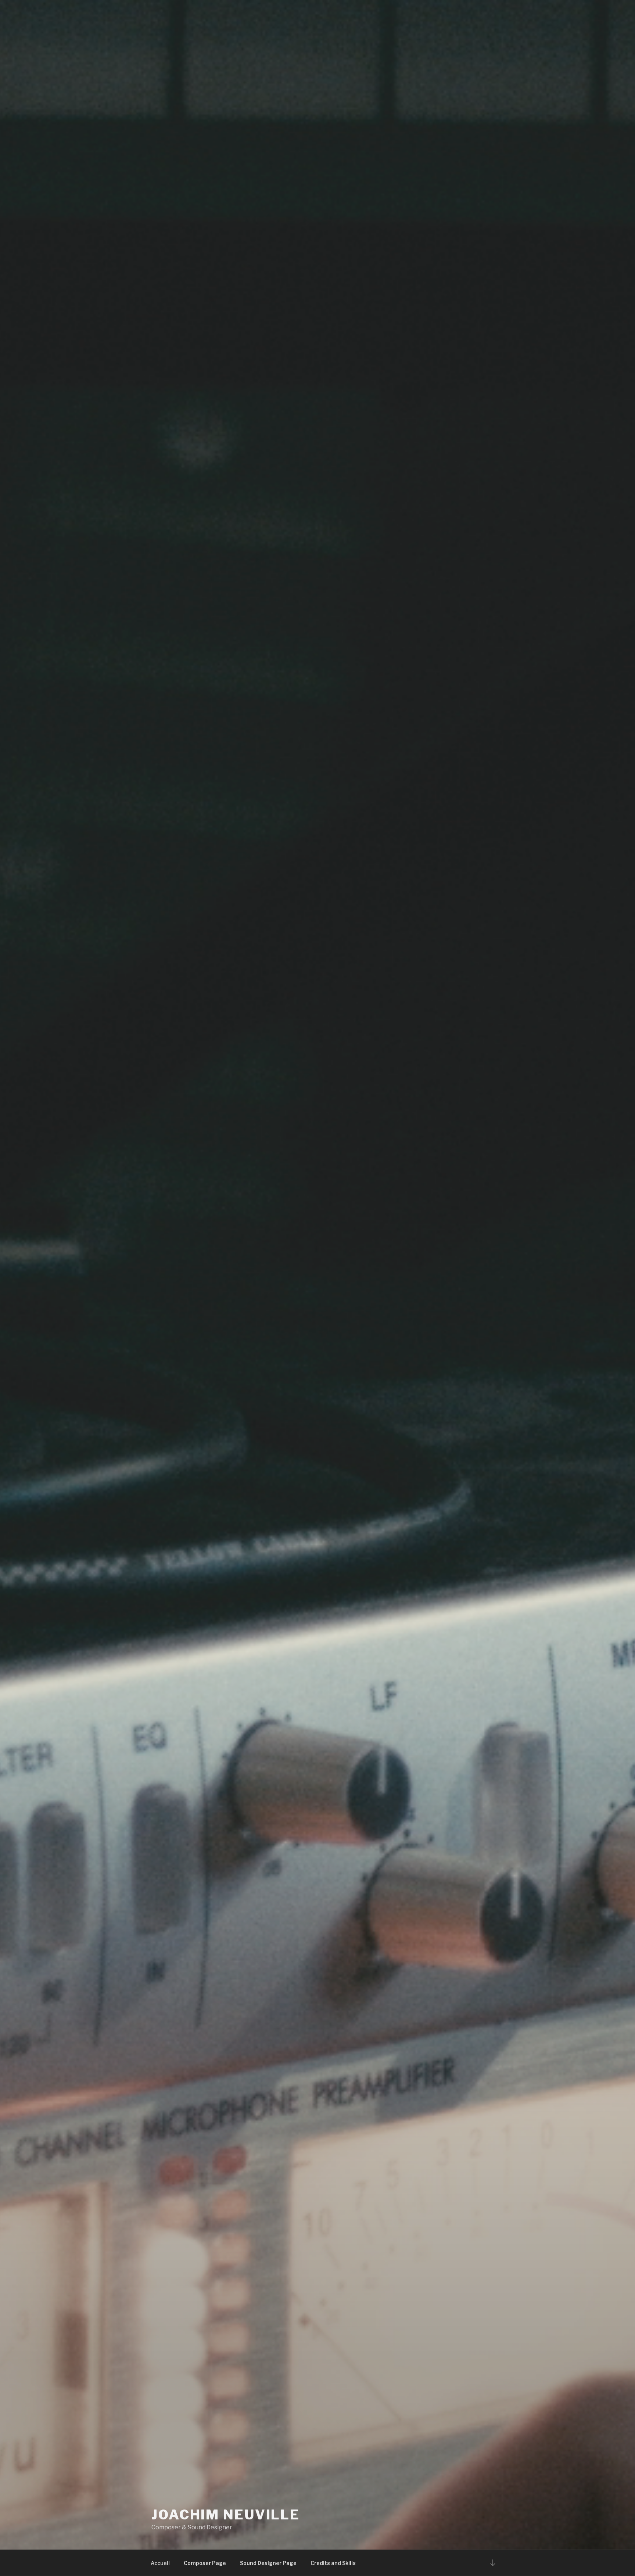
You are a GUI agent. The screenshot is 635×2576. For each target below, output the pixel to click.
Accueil (160, 2563)
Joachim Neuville (226, 2515)
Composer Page (205, 2563)
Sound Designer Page (268, 2563)
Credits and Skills (333, 2563)
